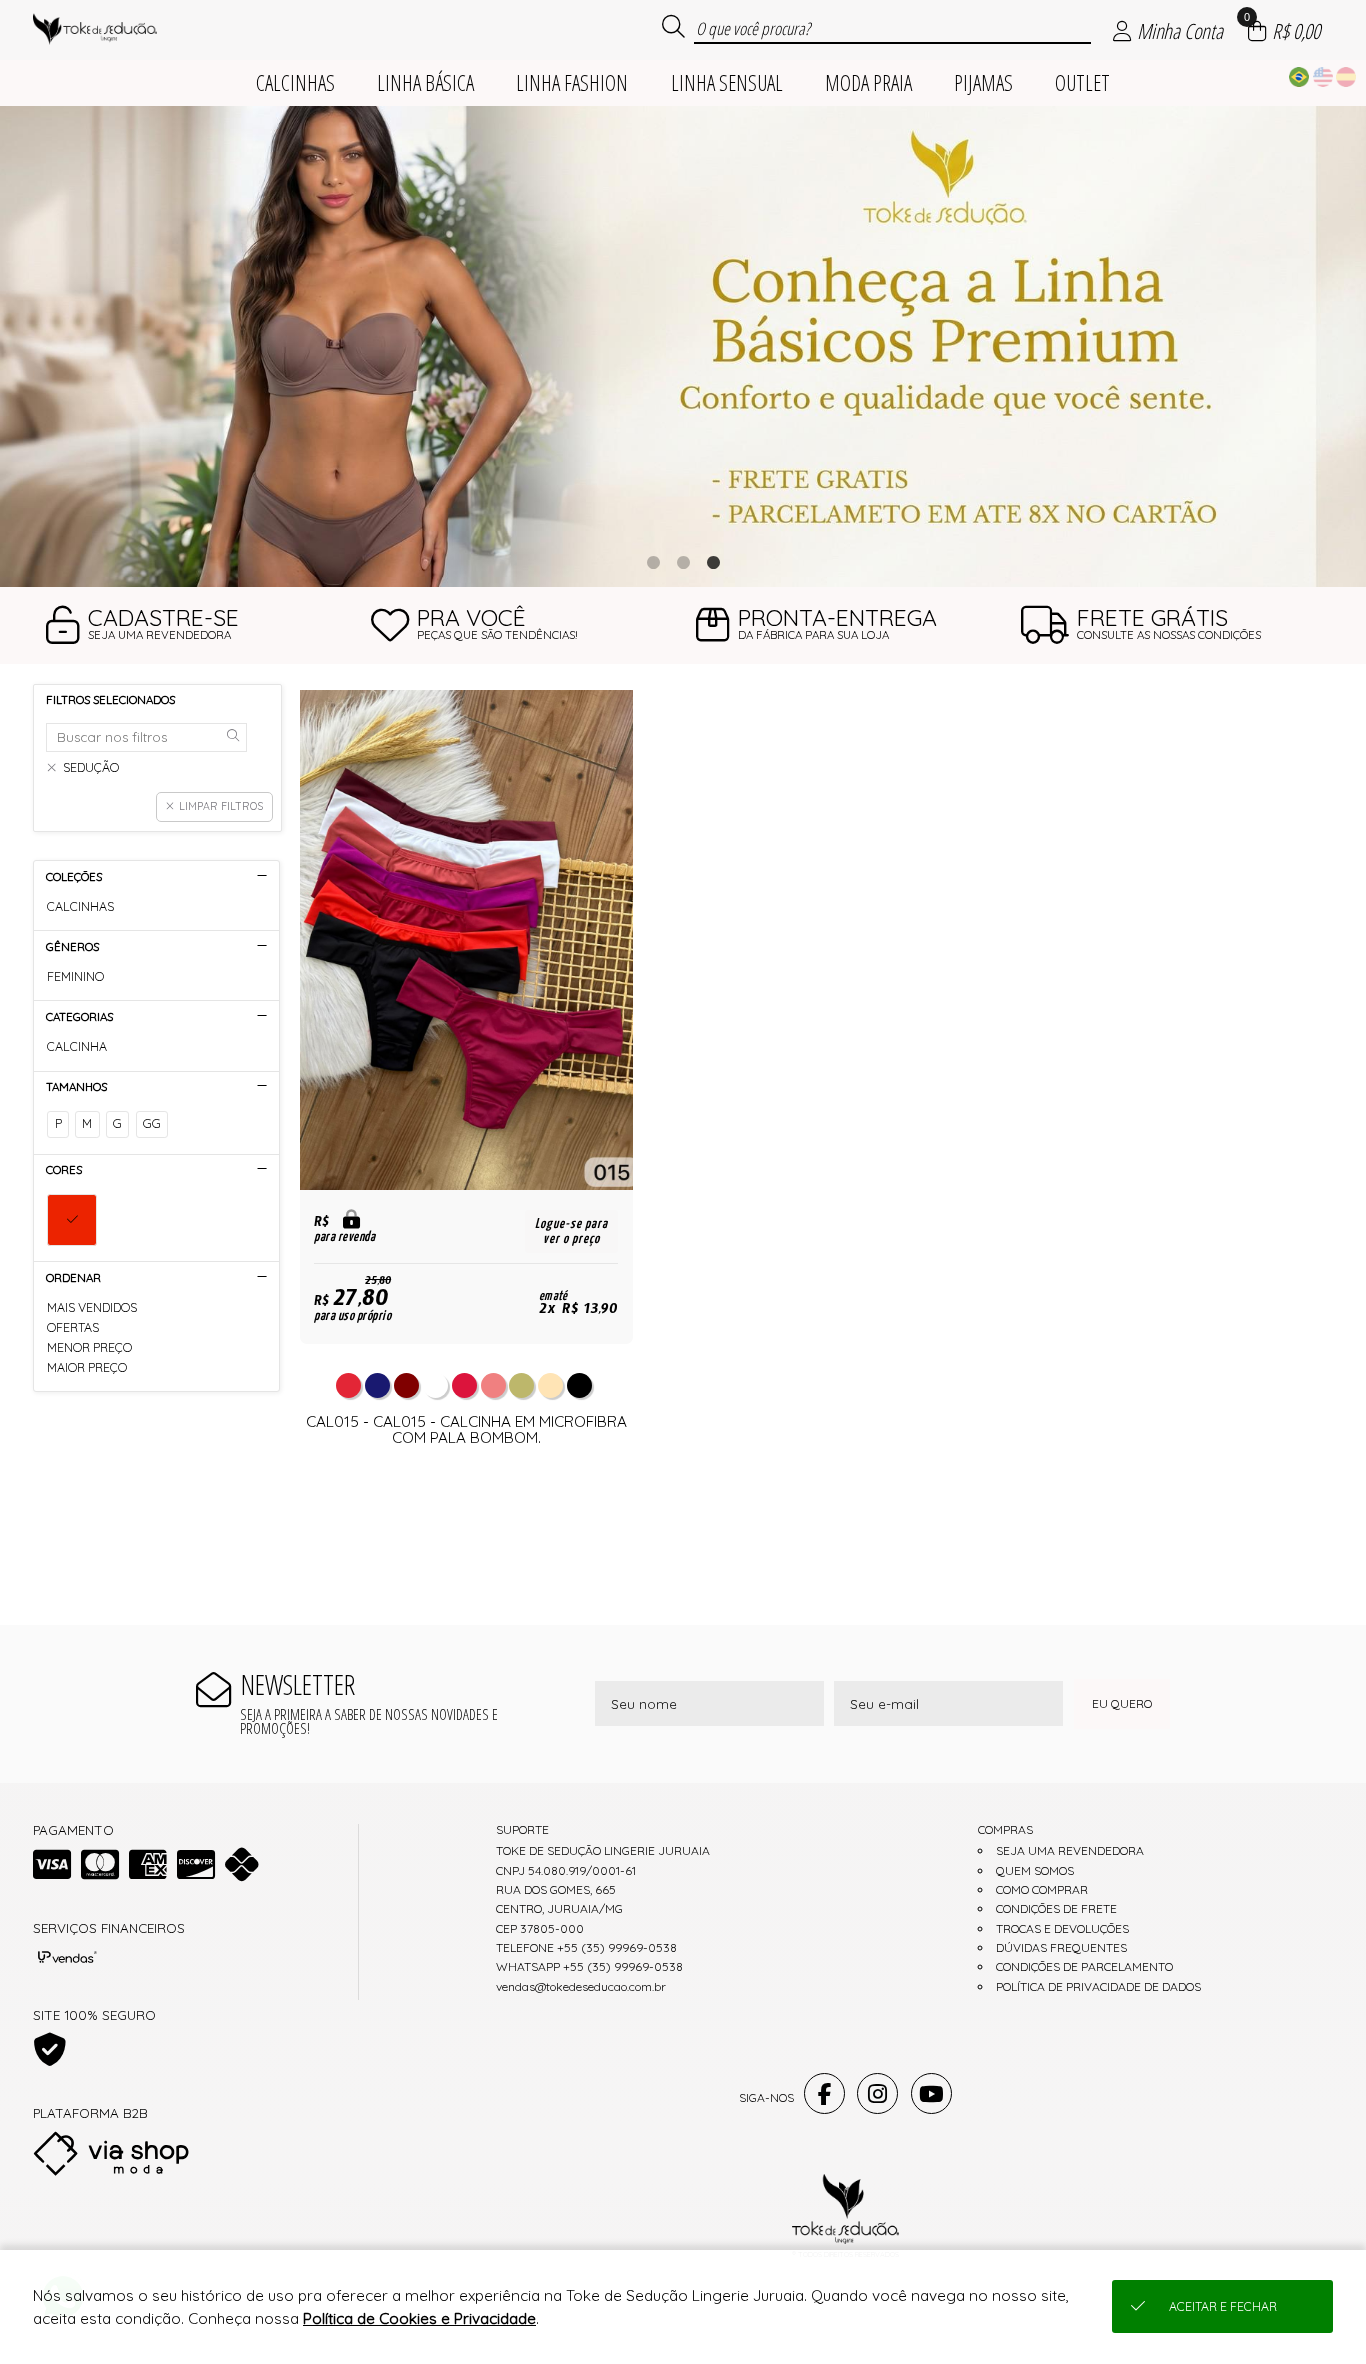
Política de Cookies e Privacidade (419, 2318)
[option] (683, 346)
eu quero (1122, 1703)
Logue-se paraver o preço (571, 1231)
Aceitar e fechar (1223, 2306)
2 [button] (683, 562)
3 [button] (713, 562)
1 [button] (653, 562)
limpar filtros (221, 806)
